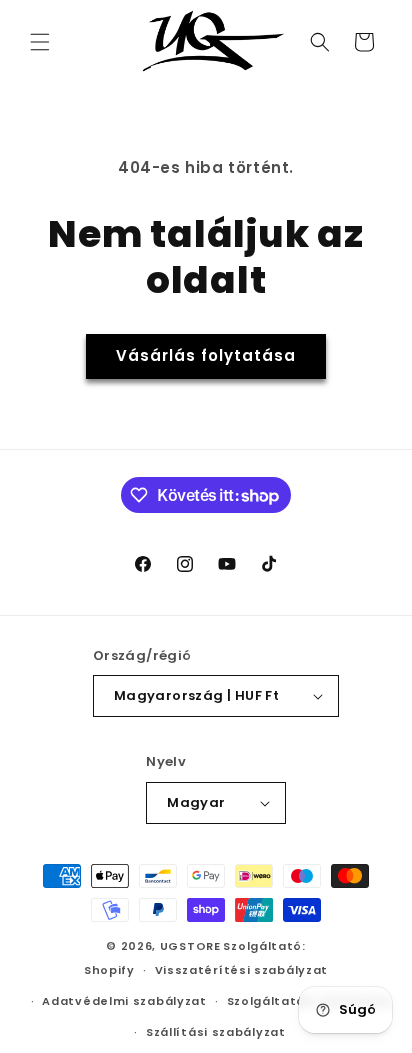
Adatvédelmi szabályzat (124, 1001)
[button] (40, 42)
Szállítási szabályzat (216, 1032)
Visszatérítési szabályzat (242, 970)
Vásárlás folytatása (206, 355)
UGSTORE (190, 946)
